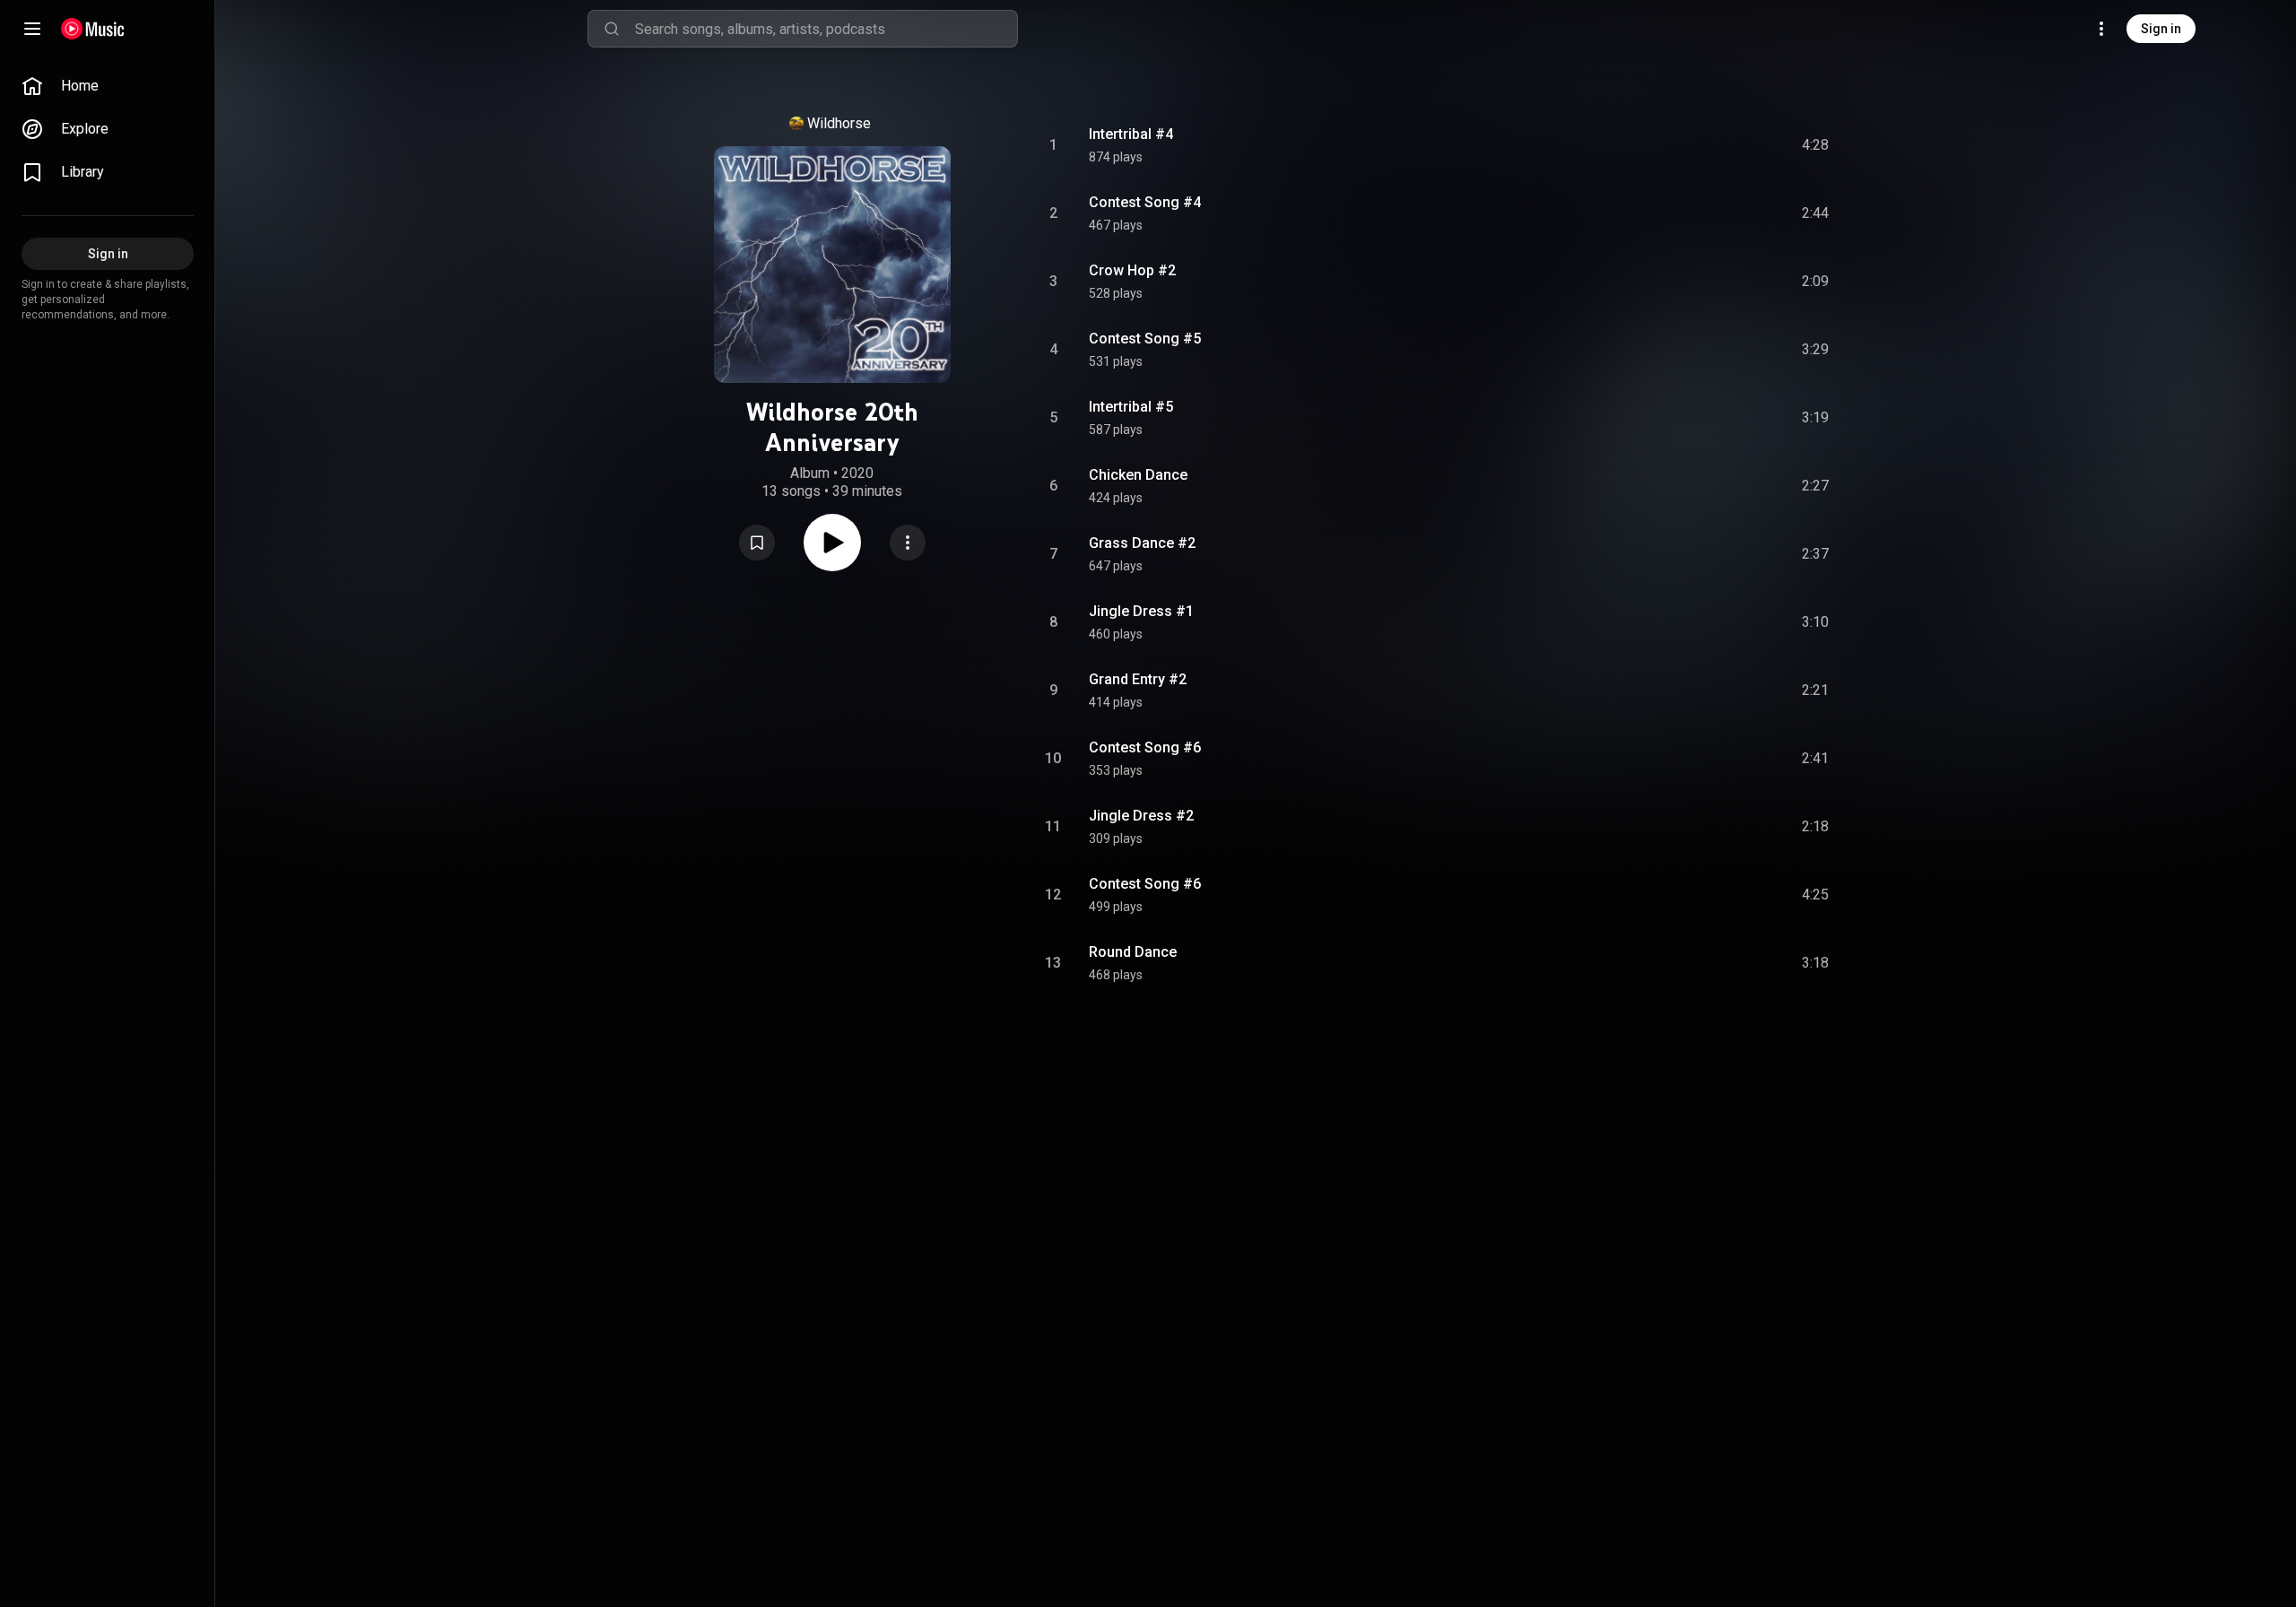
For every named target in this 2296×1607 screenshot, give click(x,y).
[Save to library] (757, 543)
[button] (757, 543)
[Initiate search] (612, 29)
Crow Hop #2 (1132, 270)
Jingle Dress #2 (1141, 816)
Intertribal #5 (1131, 407)
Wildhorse (839, 123)
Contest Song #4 (1145, 202)
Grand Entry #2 (1138, 679)
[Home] (93, 29)
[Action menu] (908, 543)
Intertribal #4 (1131, 134)
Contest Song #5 (1145, 339)
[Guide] (32, 29)
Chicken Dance (1138, 475)
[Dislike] (1714, 145)
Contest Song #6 (1145, 747)
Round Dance (1133, 952)
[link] (108, 86)
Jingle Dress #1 (1141, 611)
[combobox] (826, 29)
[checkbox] (1816, 145)
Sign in (2161, 29)
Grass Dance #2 (1142, 543)
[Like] (1680, 145)
